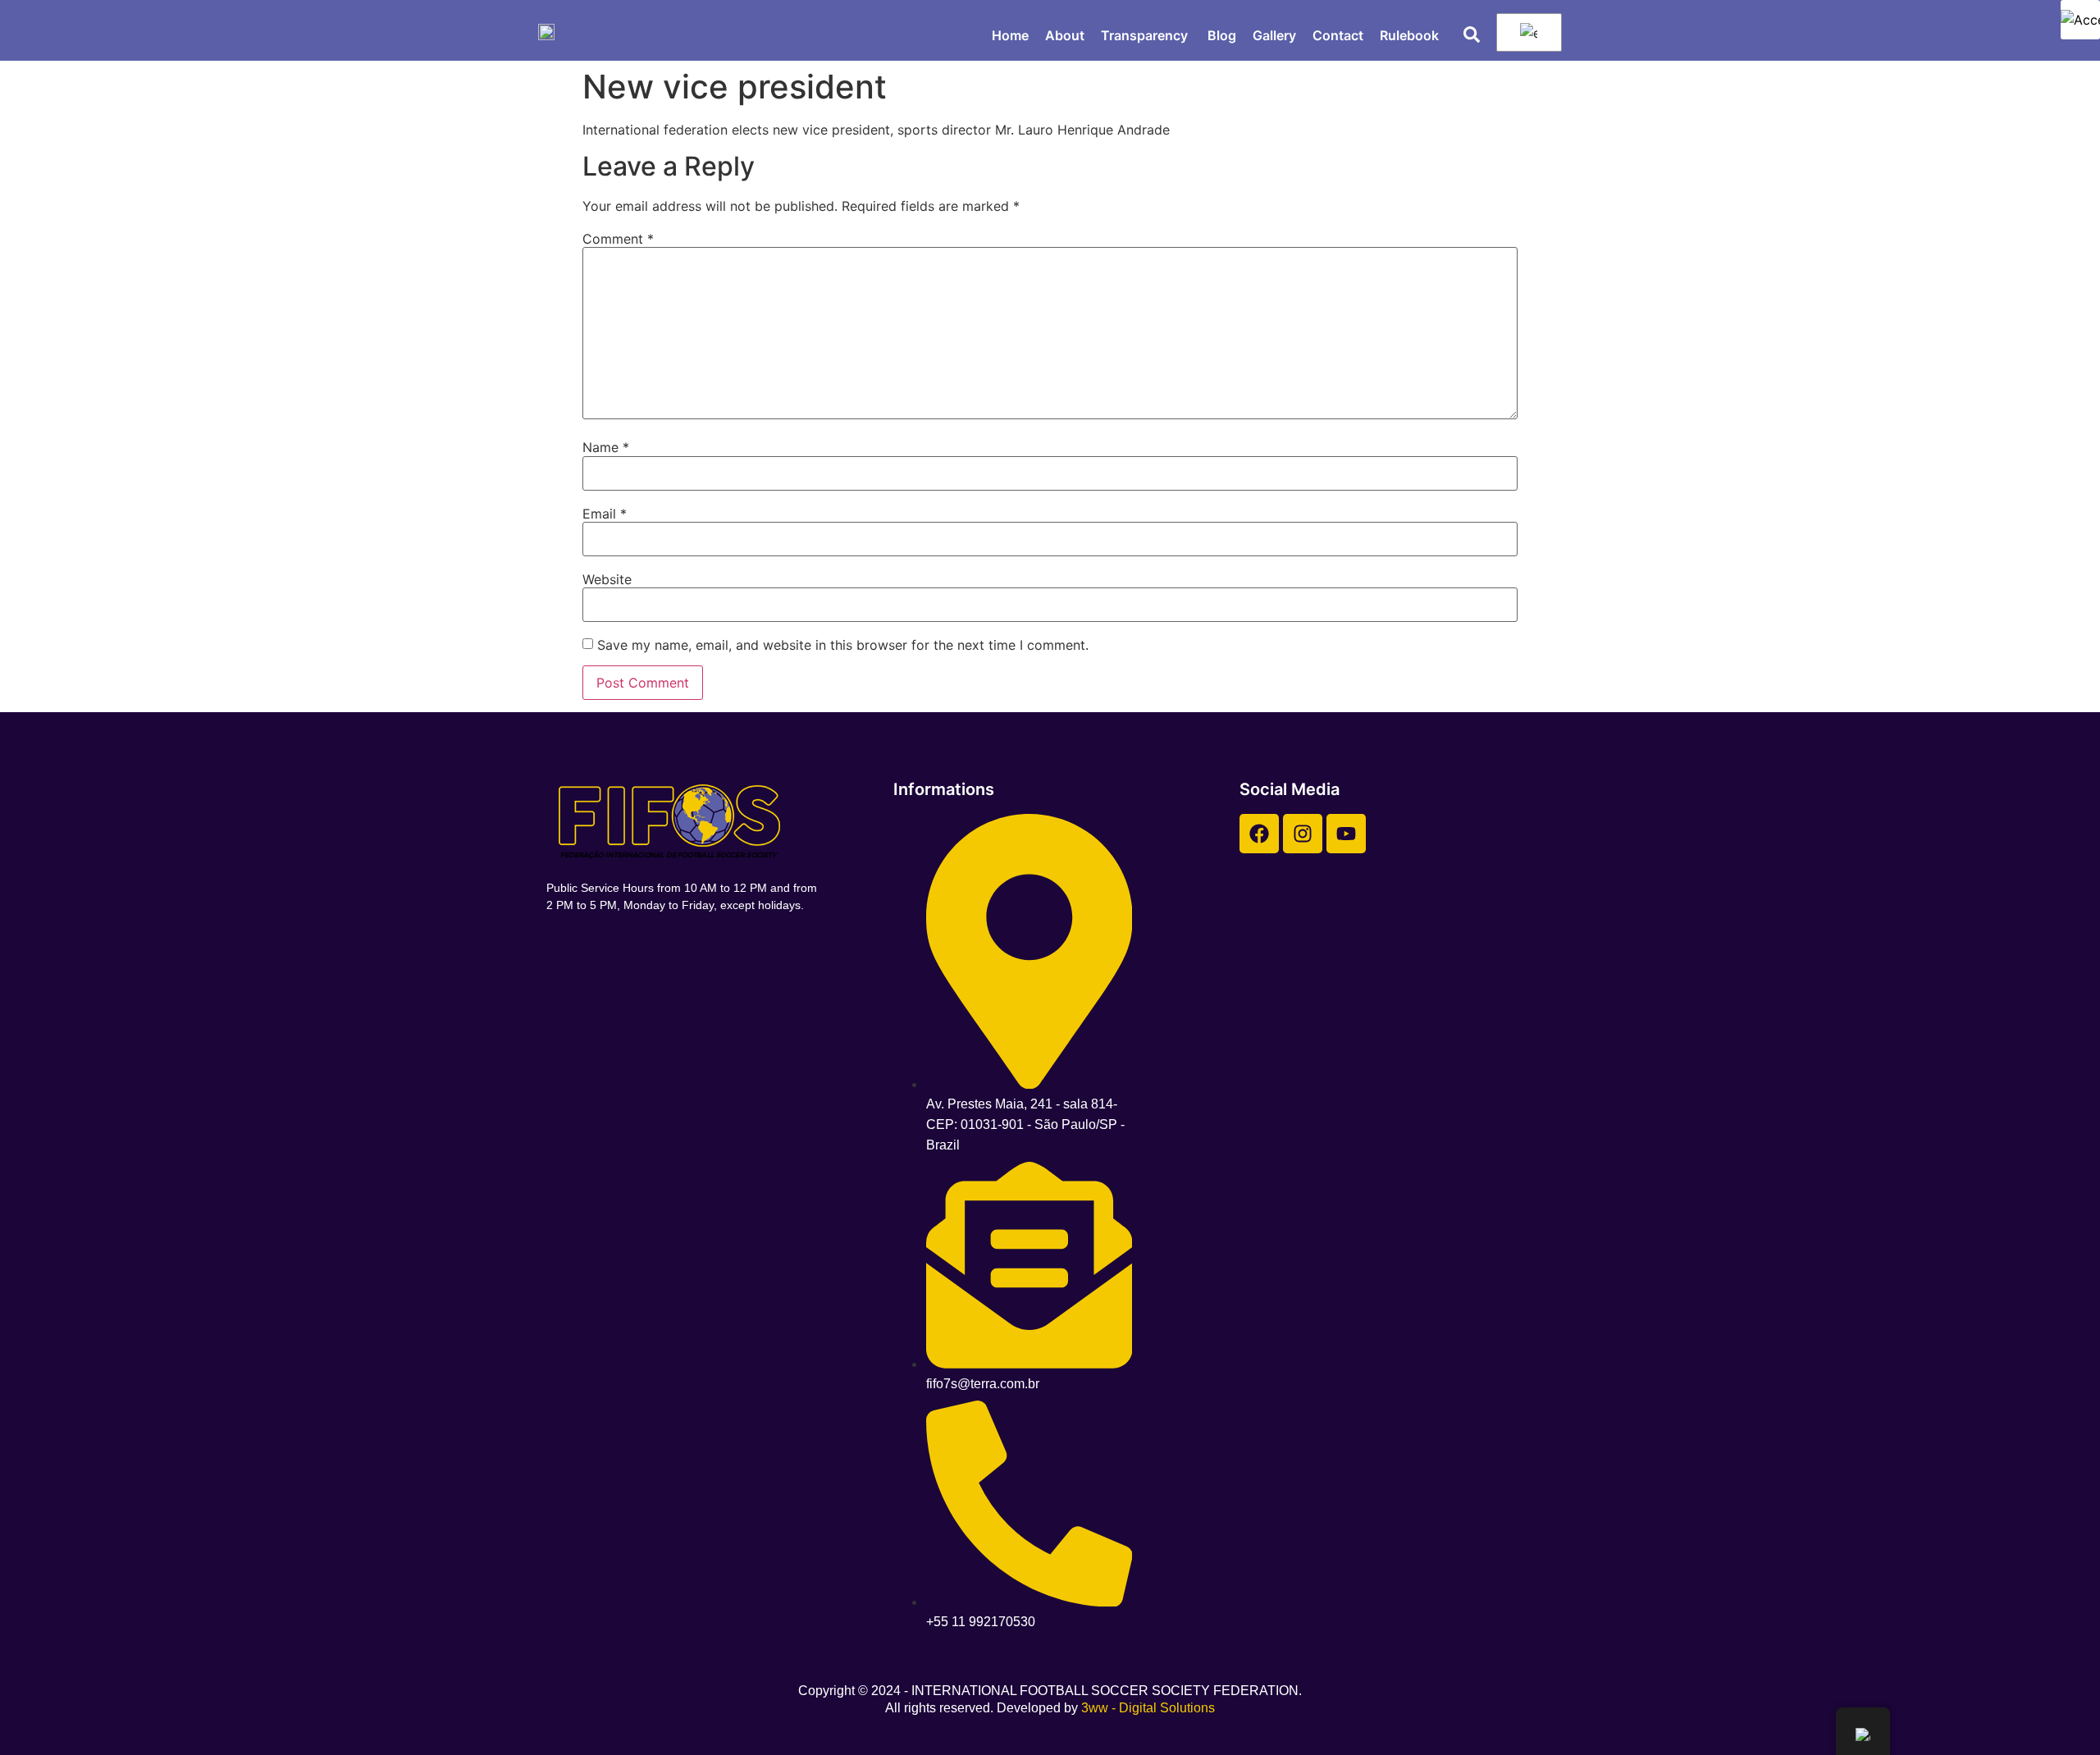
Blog (1222, 35)
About (1065, 35)
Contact (1338, 35)
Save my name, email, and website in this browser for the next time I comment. (843, 645)
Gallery (1274, 35)
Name (606, 447)
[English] (1526, 33)
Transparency (1146, 35)
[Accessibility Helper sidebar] (2080, 20)
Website (607, 579)
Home (1010, 35)
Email (605, 514)
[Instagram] (1303, 834)
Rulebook (1409, 35)
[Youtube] (1346, 834)
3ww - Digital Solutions (1148, 1708)
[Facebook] (1259, 834)
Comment (618, 239)
